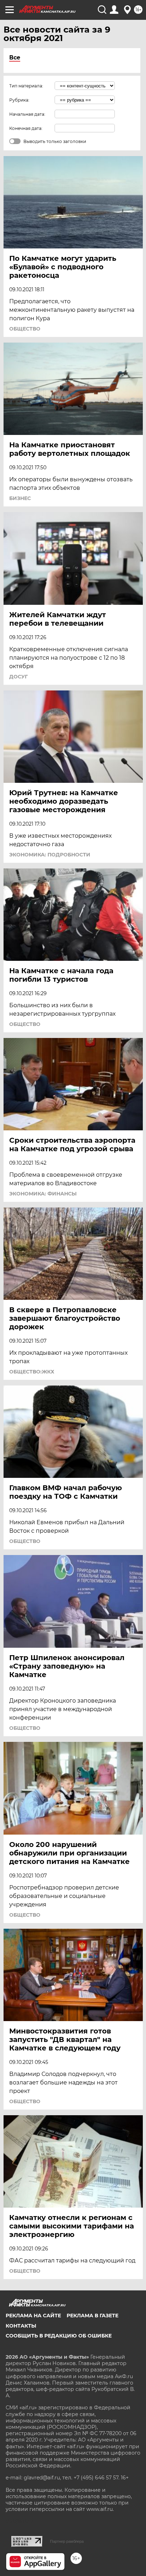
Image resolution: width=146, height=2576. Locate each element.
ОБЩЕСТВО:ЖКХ (32, 1372)
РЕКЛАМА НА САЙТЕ (33, 2316)
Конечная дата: (26, 128)
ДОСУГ (18, 677)
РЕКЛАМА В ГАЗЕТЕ (92, 2316)
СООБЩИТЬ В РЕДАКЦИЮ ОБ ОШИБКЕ (59, 2336)
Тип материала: (26, 86)
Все (15, 58)
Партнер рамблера (67, 2541)
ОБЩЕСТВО (25, 329)
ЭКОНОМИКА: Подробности (50, 855)
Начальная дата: (27, 114)
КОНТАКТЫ (21, 2326)
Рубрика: (19, 100)
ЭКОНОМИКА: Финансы (43, 1194)
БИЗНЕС (20, 498)
